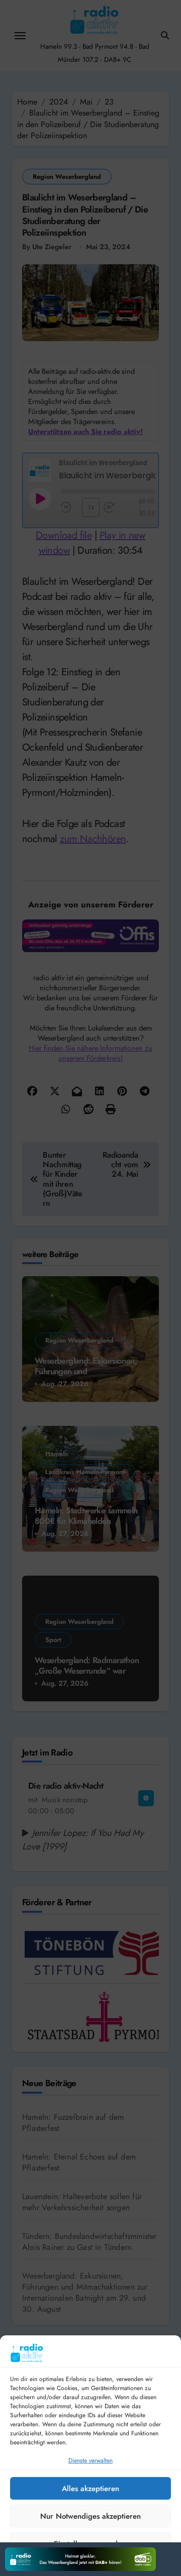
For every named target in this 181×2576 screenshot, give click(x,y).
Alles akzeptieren (90, 2489)
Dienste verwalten (90, 2460)
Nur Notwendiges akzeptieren (90, 2516)
